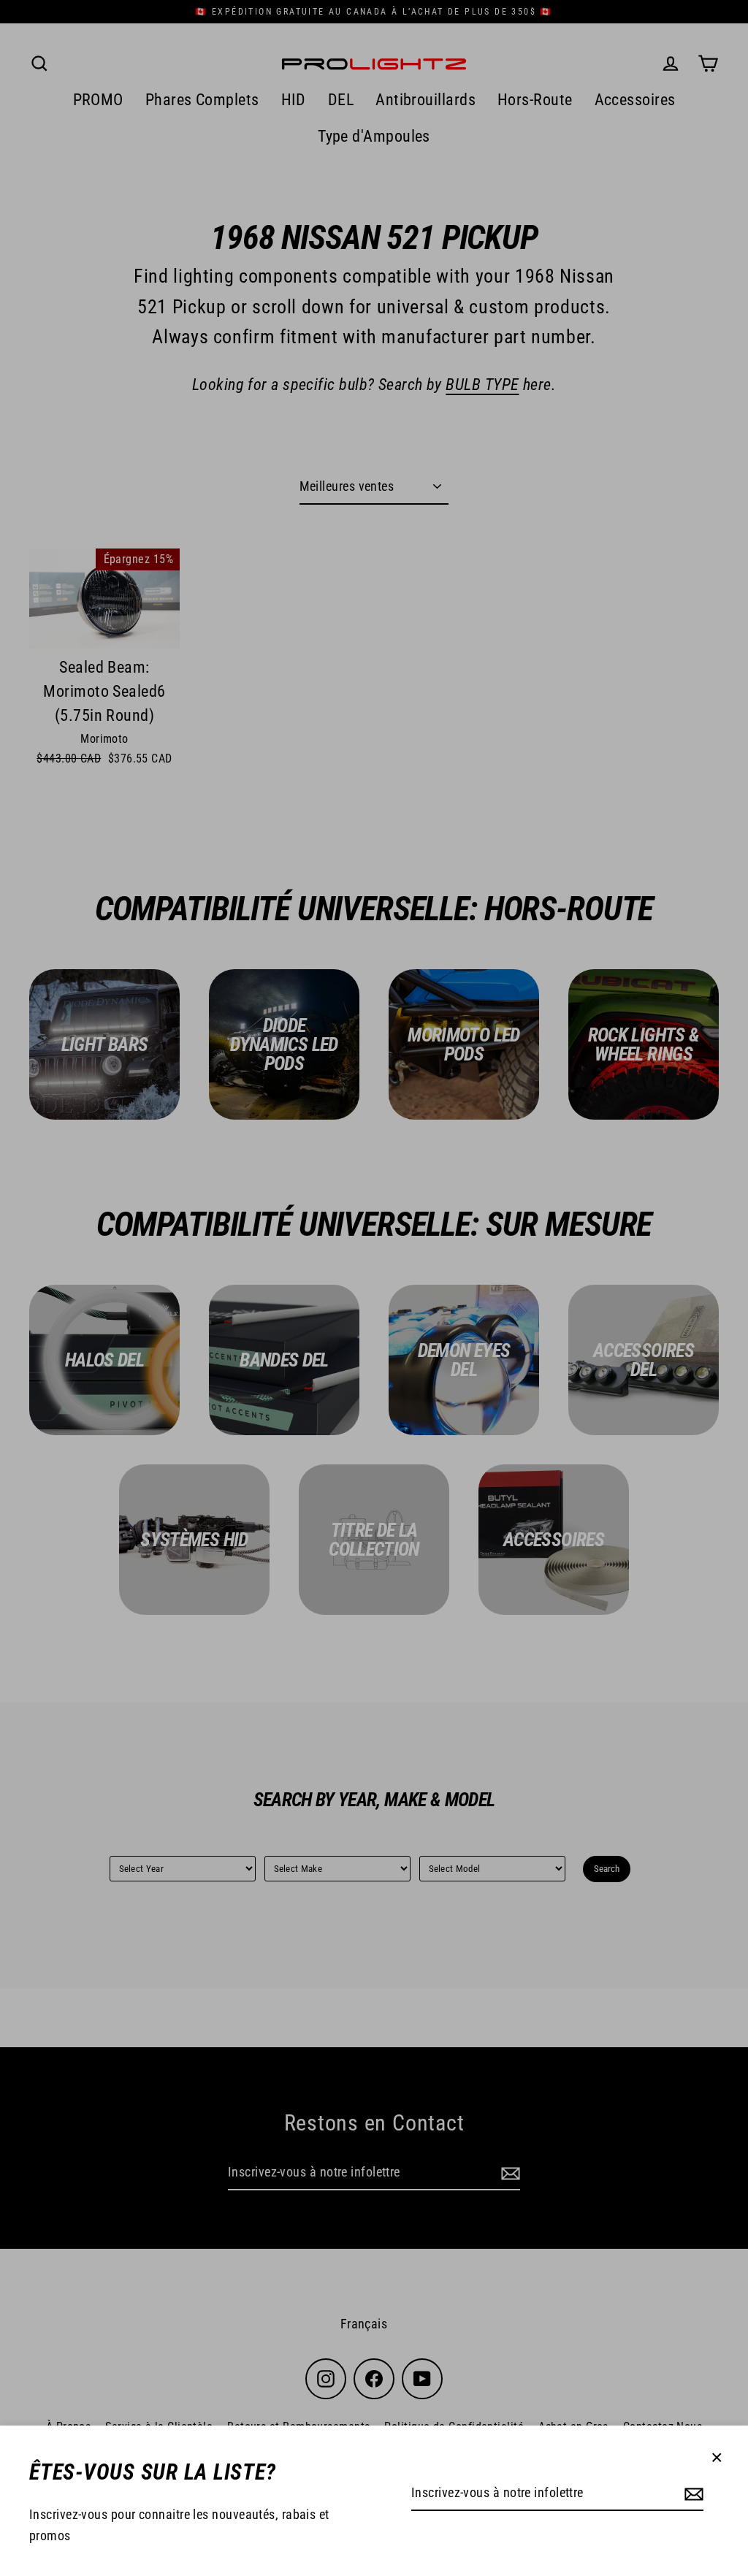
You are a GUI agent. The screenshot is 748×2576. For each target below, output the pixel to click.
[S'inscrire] (692, 2494)
